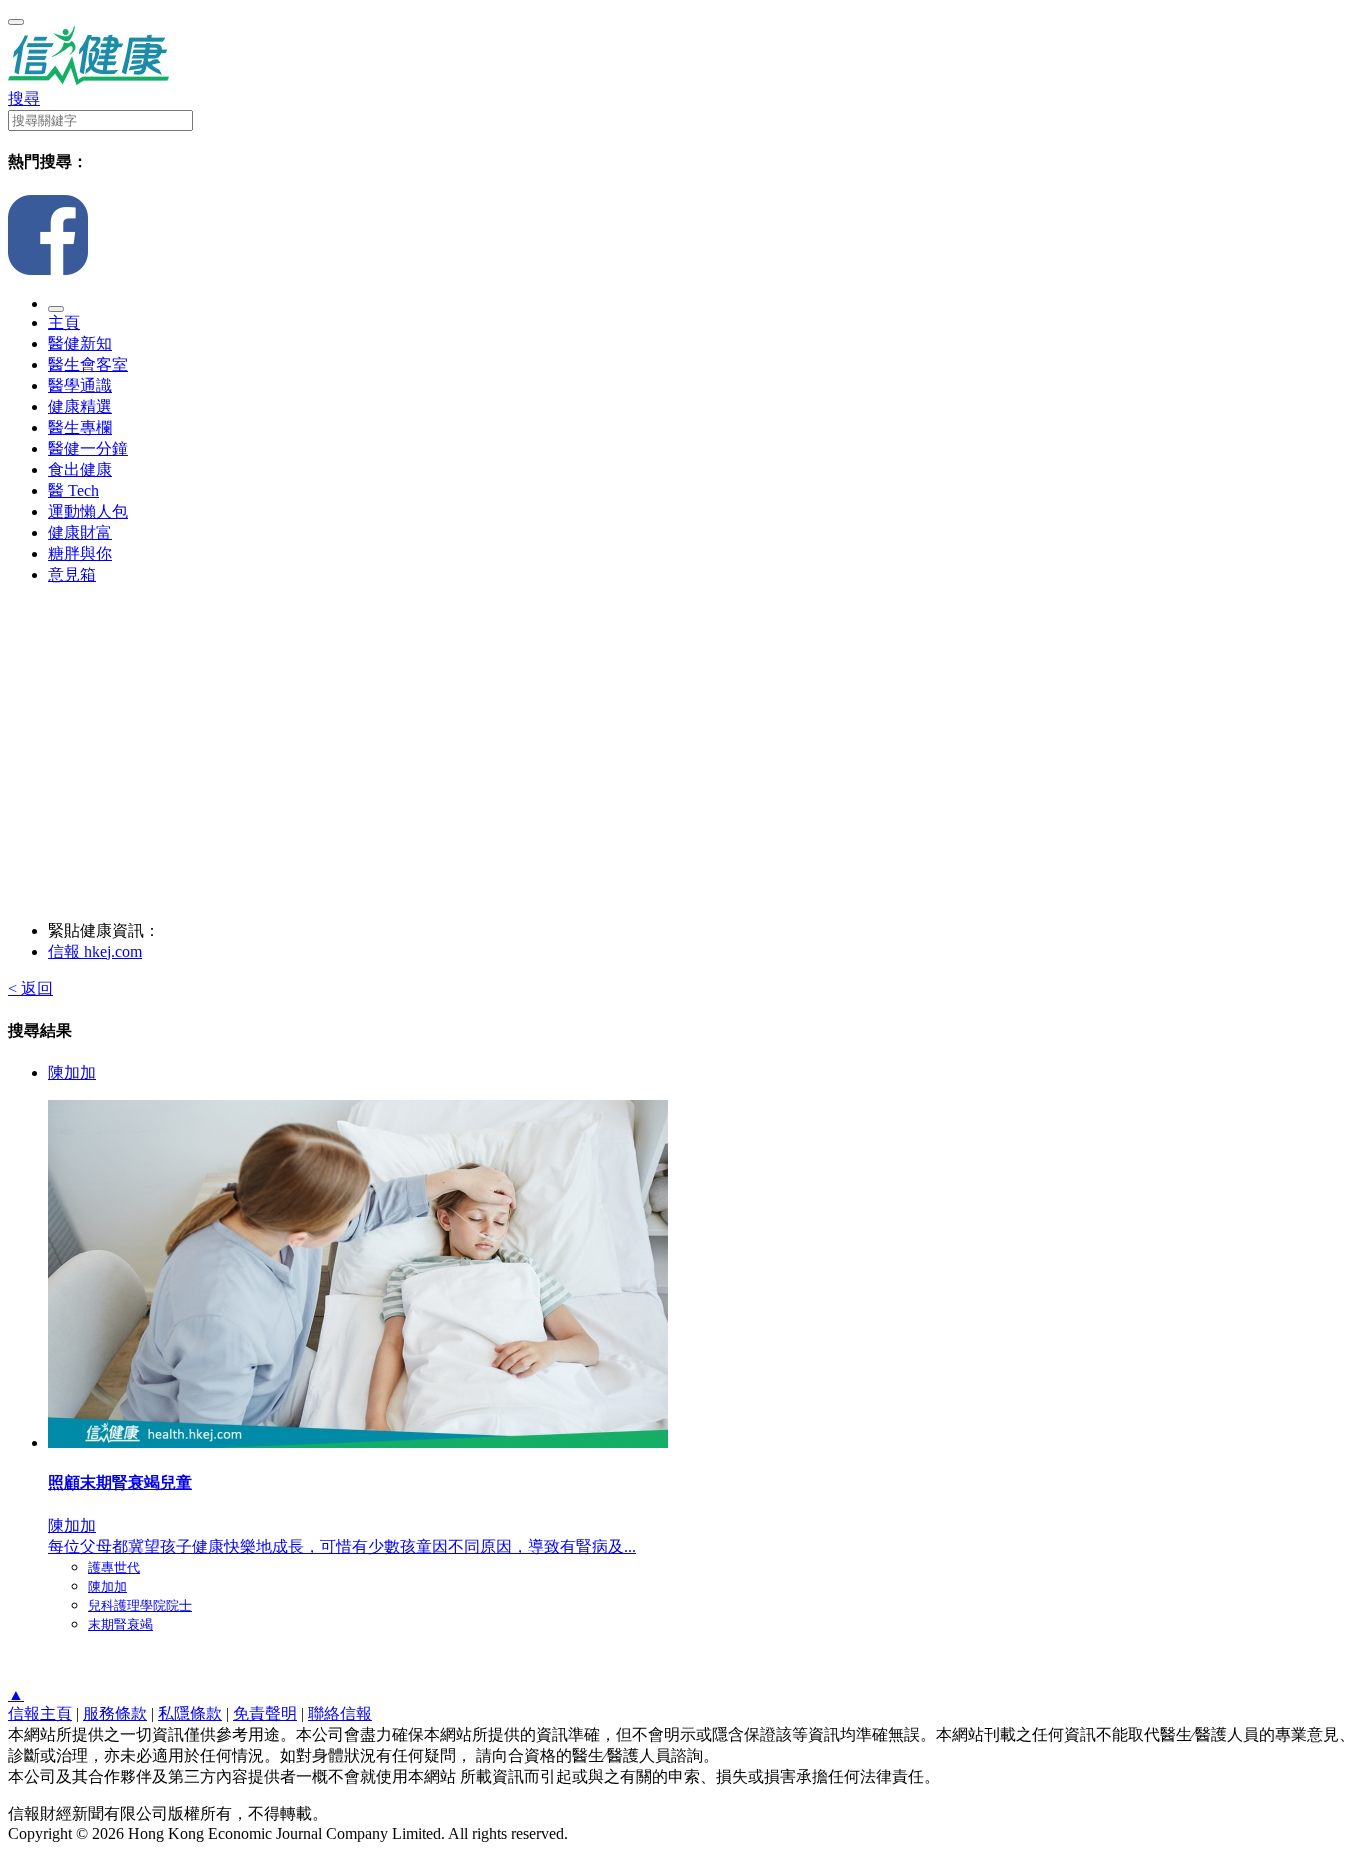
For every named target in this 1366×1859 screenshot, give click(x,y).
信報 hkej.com (95, 951)
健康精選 (80, 406)
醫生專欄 (80, 427)
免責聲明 (265, 1713)
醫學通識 (80, 385)
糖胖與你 (80, 553)
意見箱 (72, 574)
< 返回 (30, 988)
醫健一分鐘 (88, 448)
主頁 (64, 322)
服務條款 (115, 1713)
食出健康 (80, 469)
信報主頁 (40, 1713)
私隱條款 (190, 1713)
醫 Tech (73, 490)
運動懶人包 (88, 511)
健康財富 (80, 532)
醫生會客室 (88, 364)
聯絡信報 (340, 1713)
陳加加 (72, 1072)
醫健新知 (80, 343)
